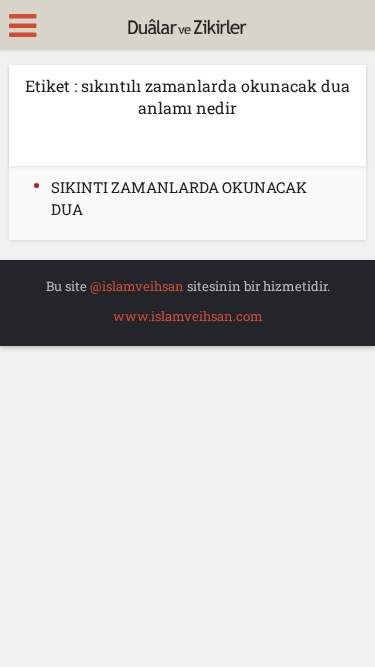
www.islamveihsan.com (188, 316)
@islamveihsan (137, 286)
